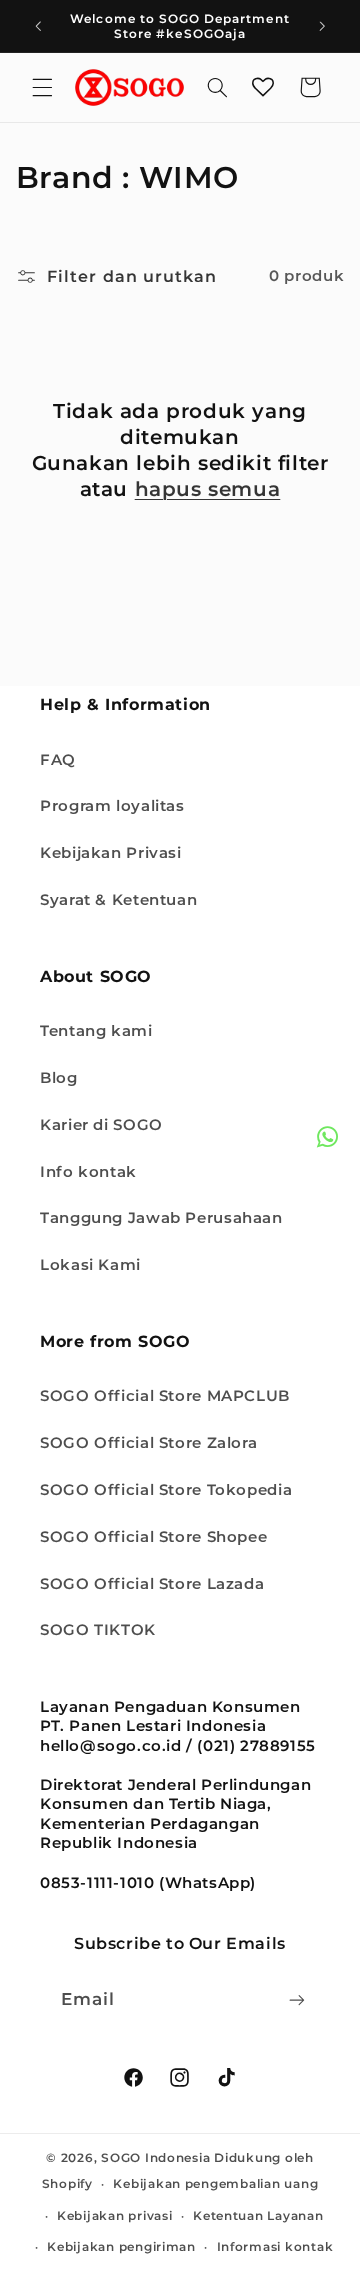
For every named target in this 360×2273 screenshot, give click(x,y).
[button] (42, 87)
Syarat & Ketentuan (118, 900)
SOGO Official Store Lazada (152, 1584)
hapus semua (208, 489)
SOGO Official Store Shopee (153, 1537)
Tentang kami (96, 1031)
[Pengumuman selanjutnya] (322, 26)
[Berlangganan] (297, 1999)
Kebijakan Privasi (111, 853)
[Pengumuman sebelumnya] (38, 26)
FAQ (58, 760)
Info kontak (88, 1172)
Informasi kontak (275, 2247)
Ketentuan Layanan (258, 2216)
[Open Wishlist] (263, 87)
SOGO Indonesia (155, 2158)
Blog (59, 1078)
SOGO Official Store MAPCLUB (165, 1396)
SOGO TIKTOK (98, 1630)
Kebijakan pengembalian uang (215, 2184)
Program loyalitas (112, 806)
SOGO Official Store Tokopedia (166, 1490)
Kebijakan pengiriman (121, 2247)
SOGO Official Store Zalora (148, 1443)
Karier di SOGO (101, 1125)
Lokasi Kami (90, 1265)
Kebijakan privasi (115, 2216)
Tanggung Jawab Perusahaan (161, 1218)
